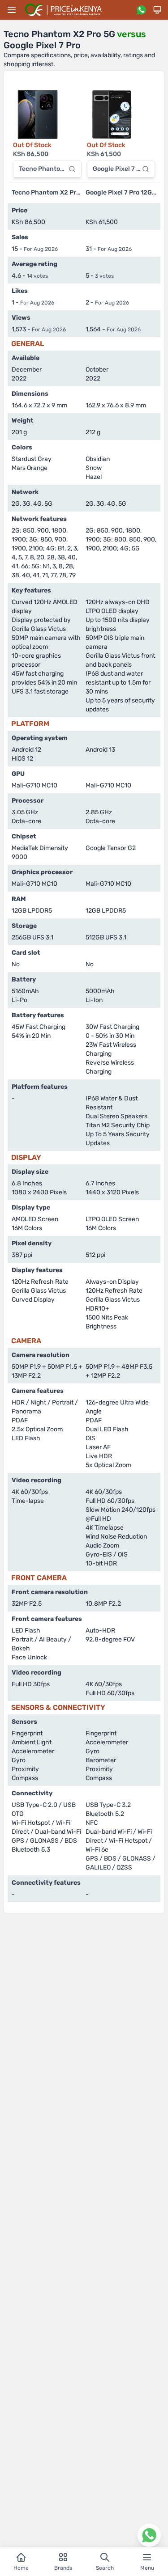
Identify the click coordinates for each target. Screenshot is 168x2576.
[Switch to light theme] (157, 10)
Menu (147, 2568)
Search (105, 2568)
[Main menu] (12, 10)
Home (21, 2568)
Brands (63, 2568)
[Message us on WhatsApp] (141, 10)
